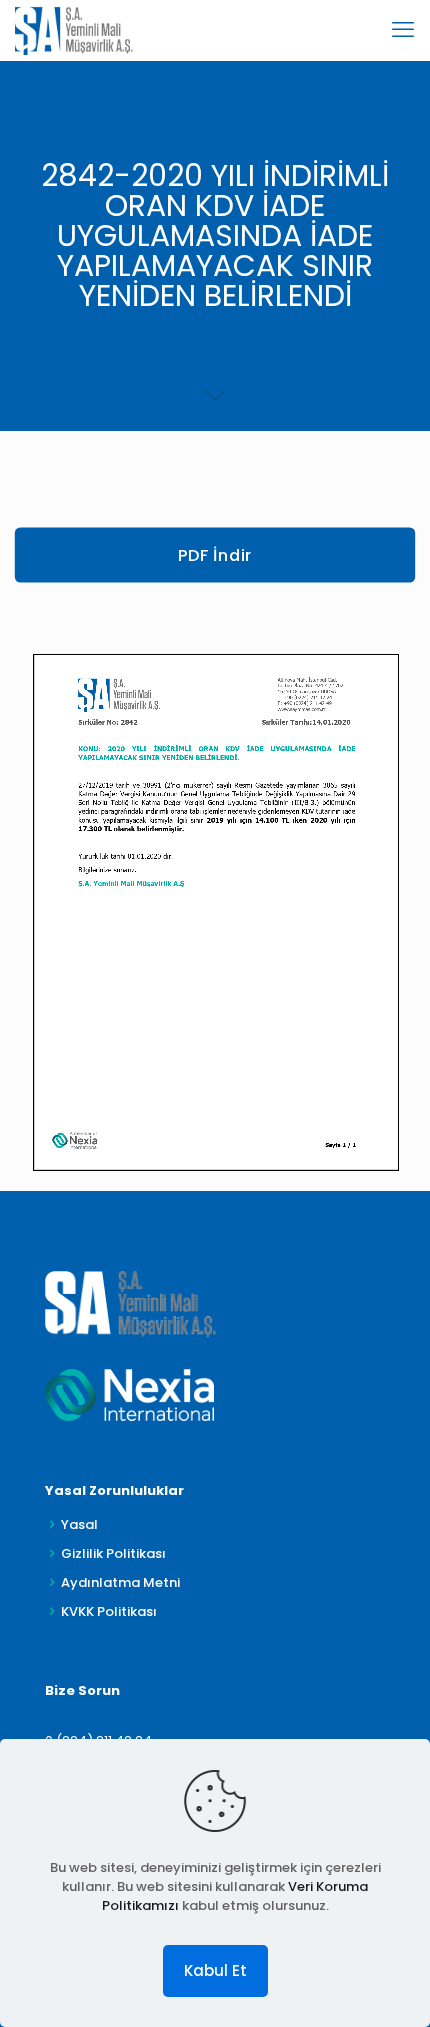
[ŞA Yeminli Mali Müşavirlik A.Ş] (74, 30)
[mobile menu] (403, 30)
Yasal (79, 1524)
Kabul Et (215, 1970)
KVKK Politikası (109, 1611)
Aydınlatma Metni (120, 1582)
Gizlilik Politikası (113, 1553)
